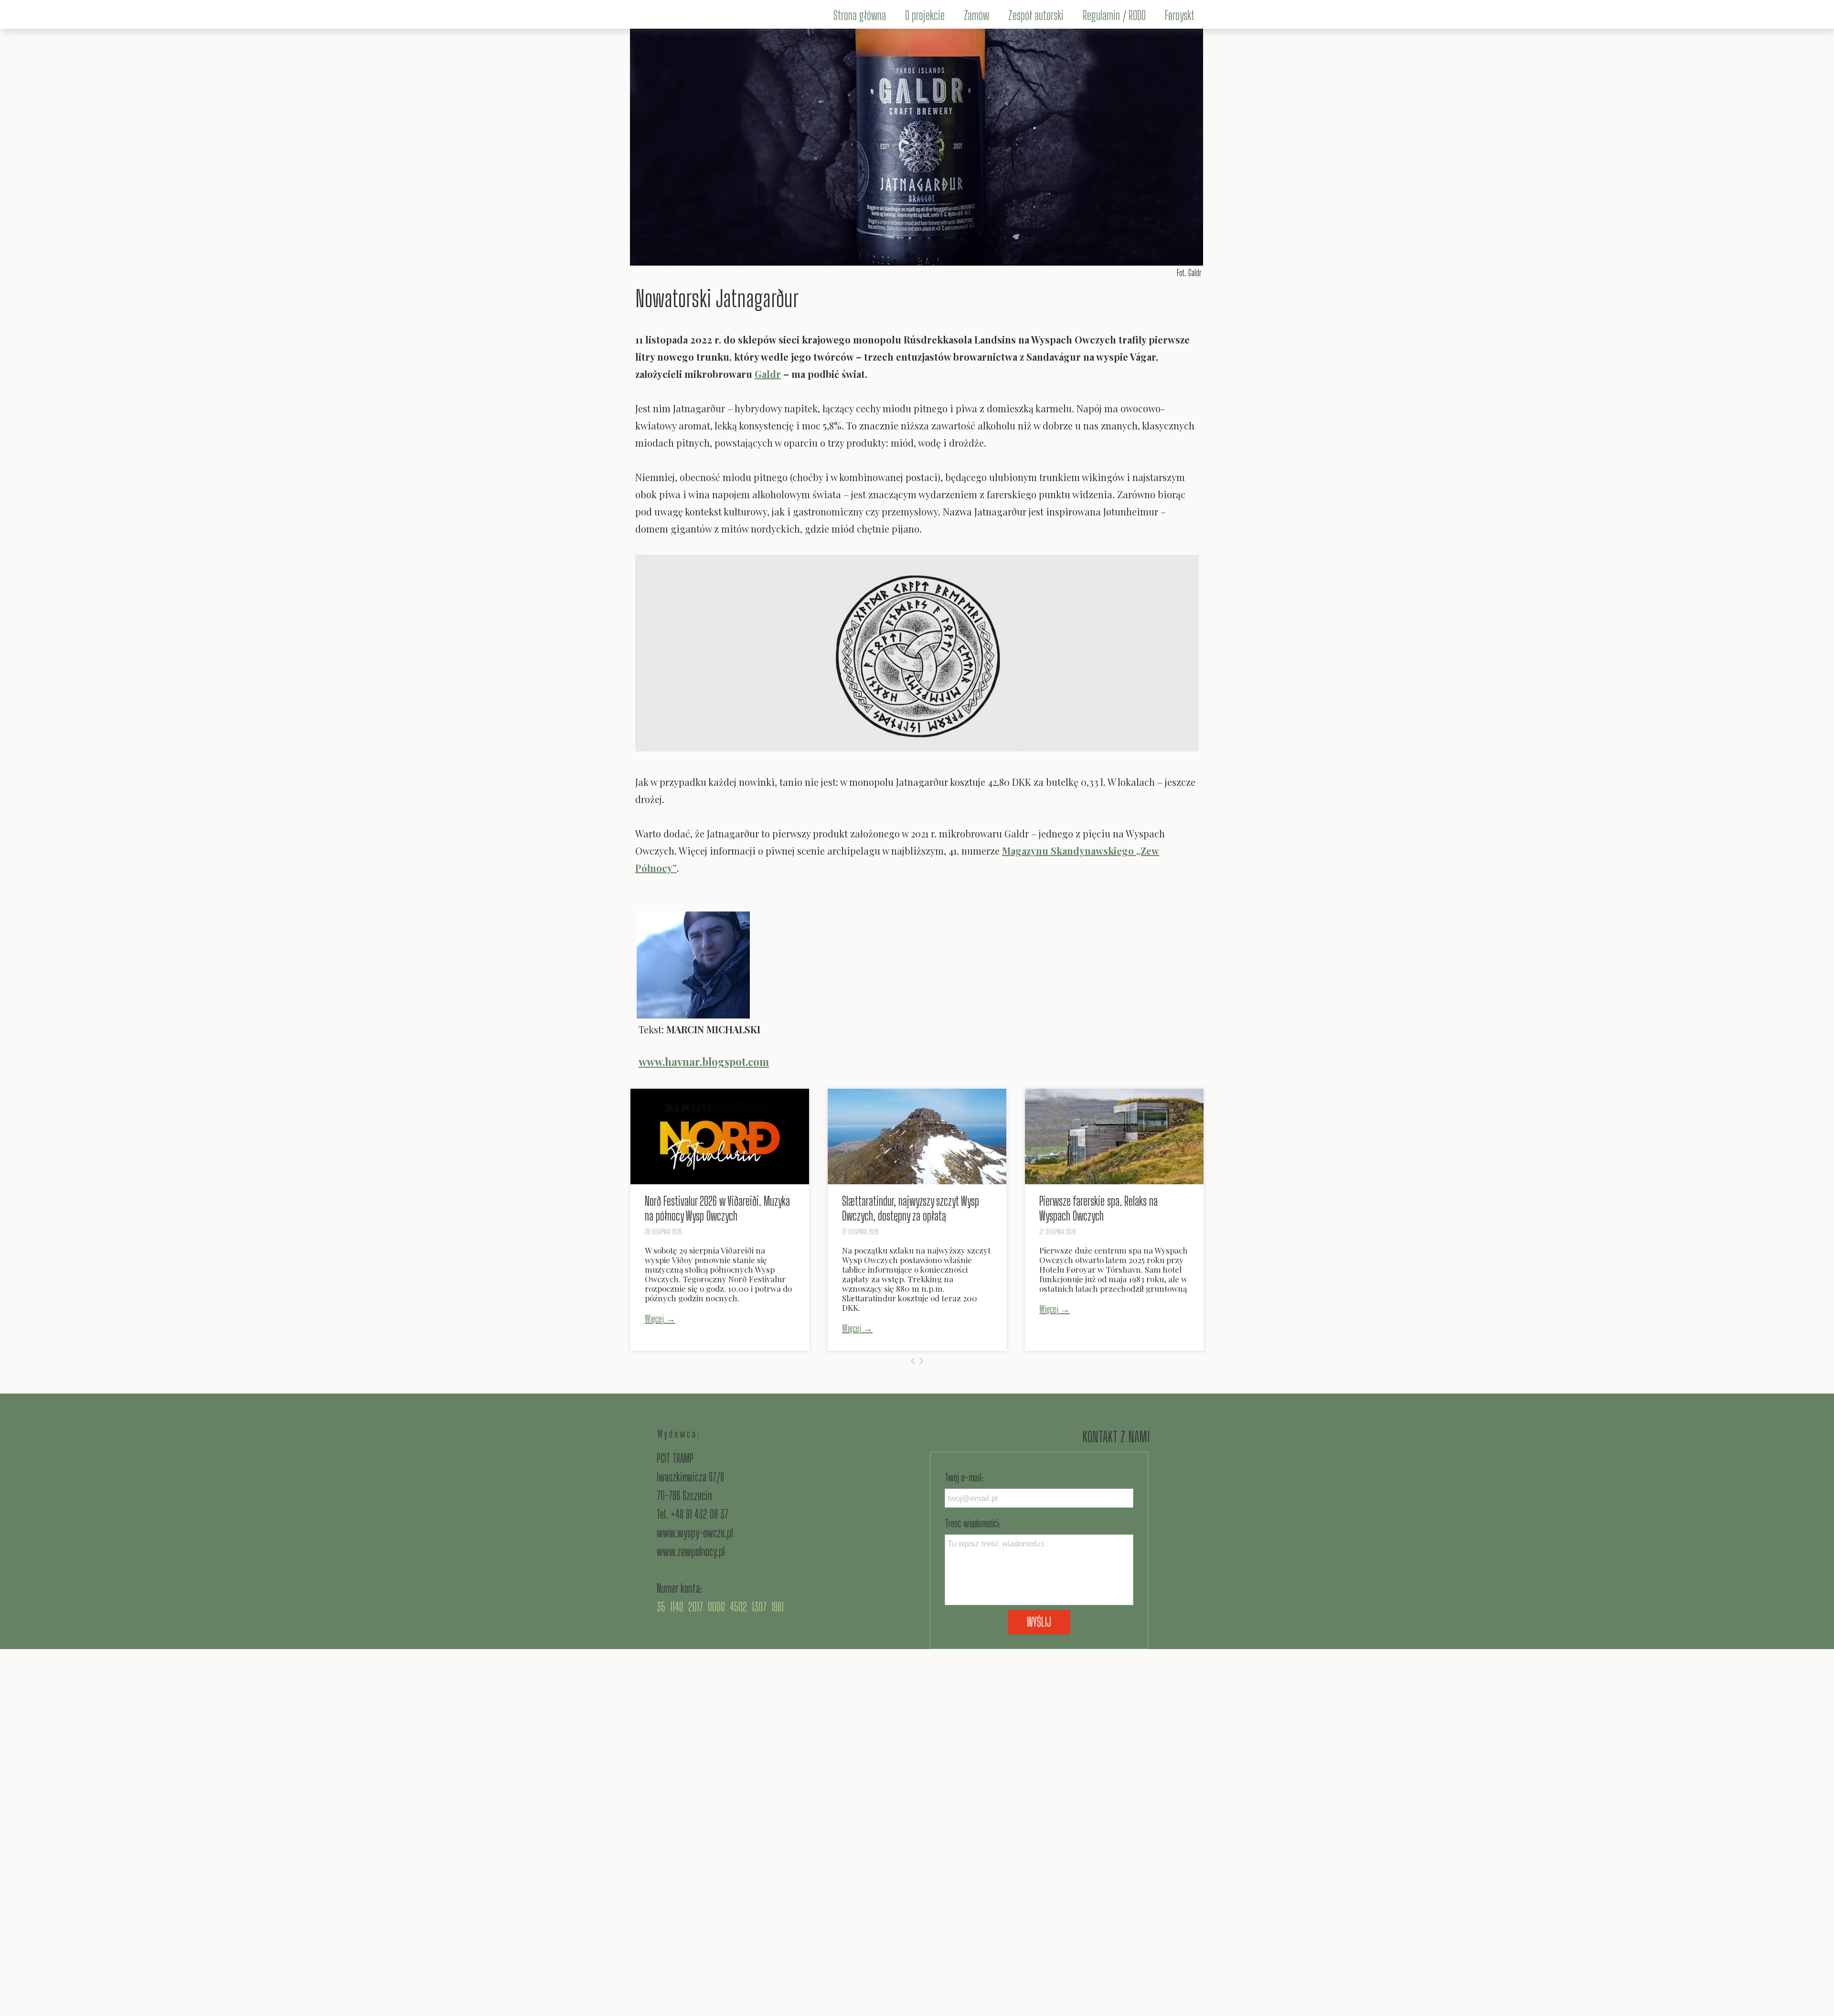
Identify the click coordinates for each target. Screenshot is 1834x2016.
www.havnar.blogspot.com (704, 1062)
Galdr (768, 374)
